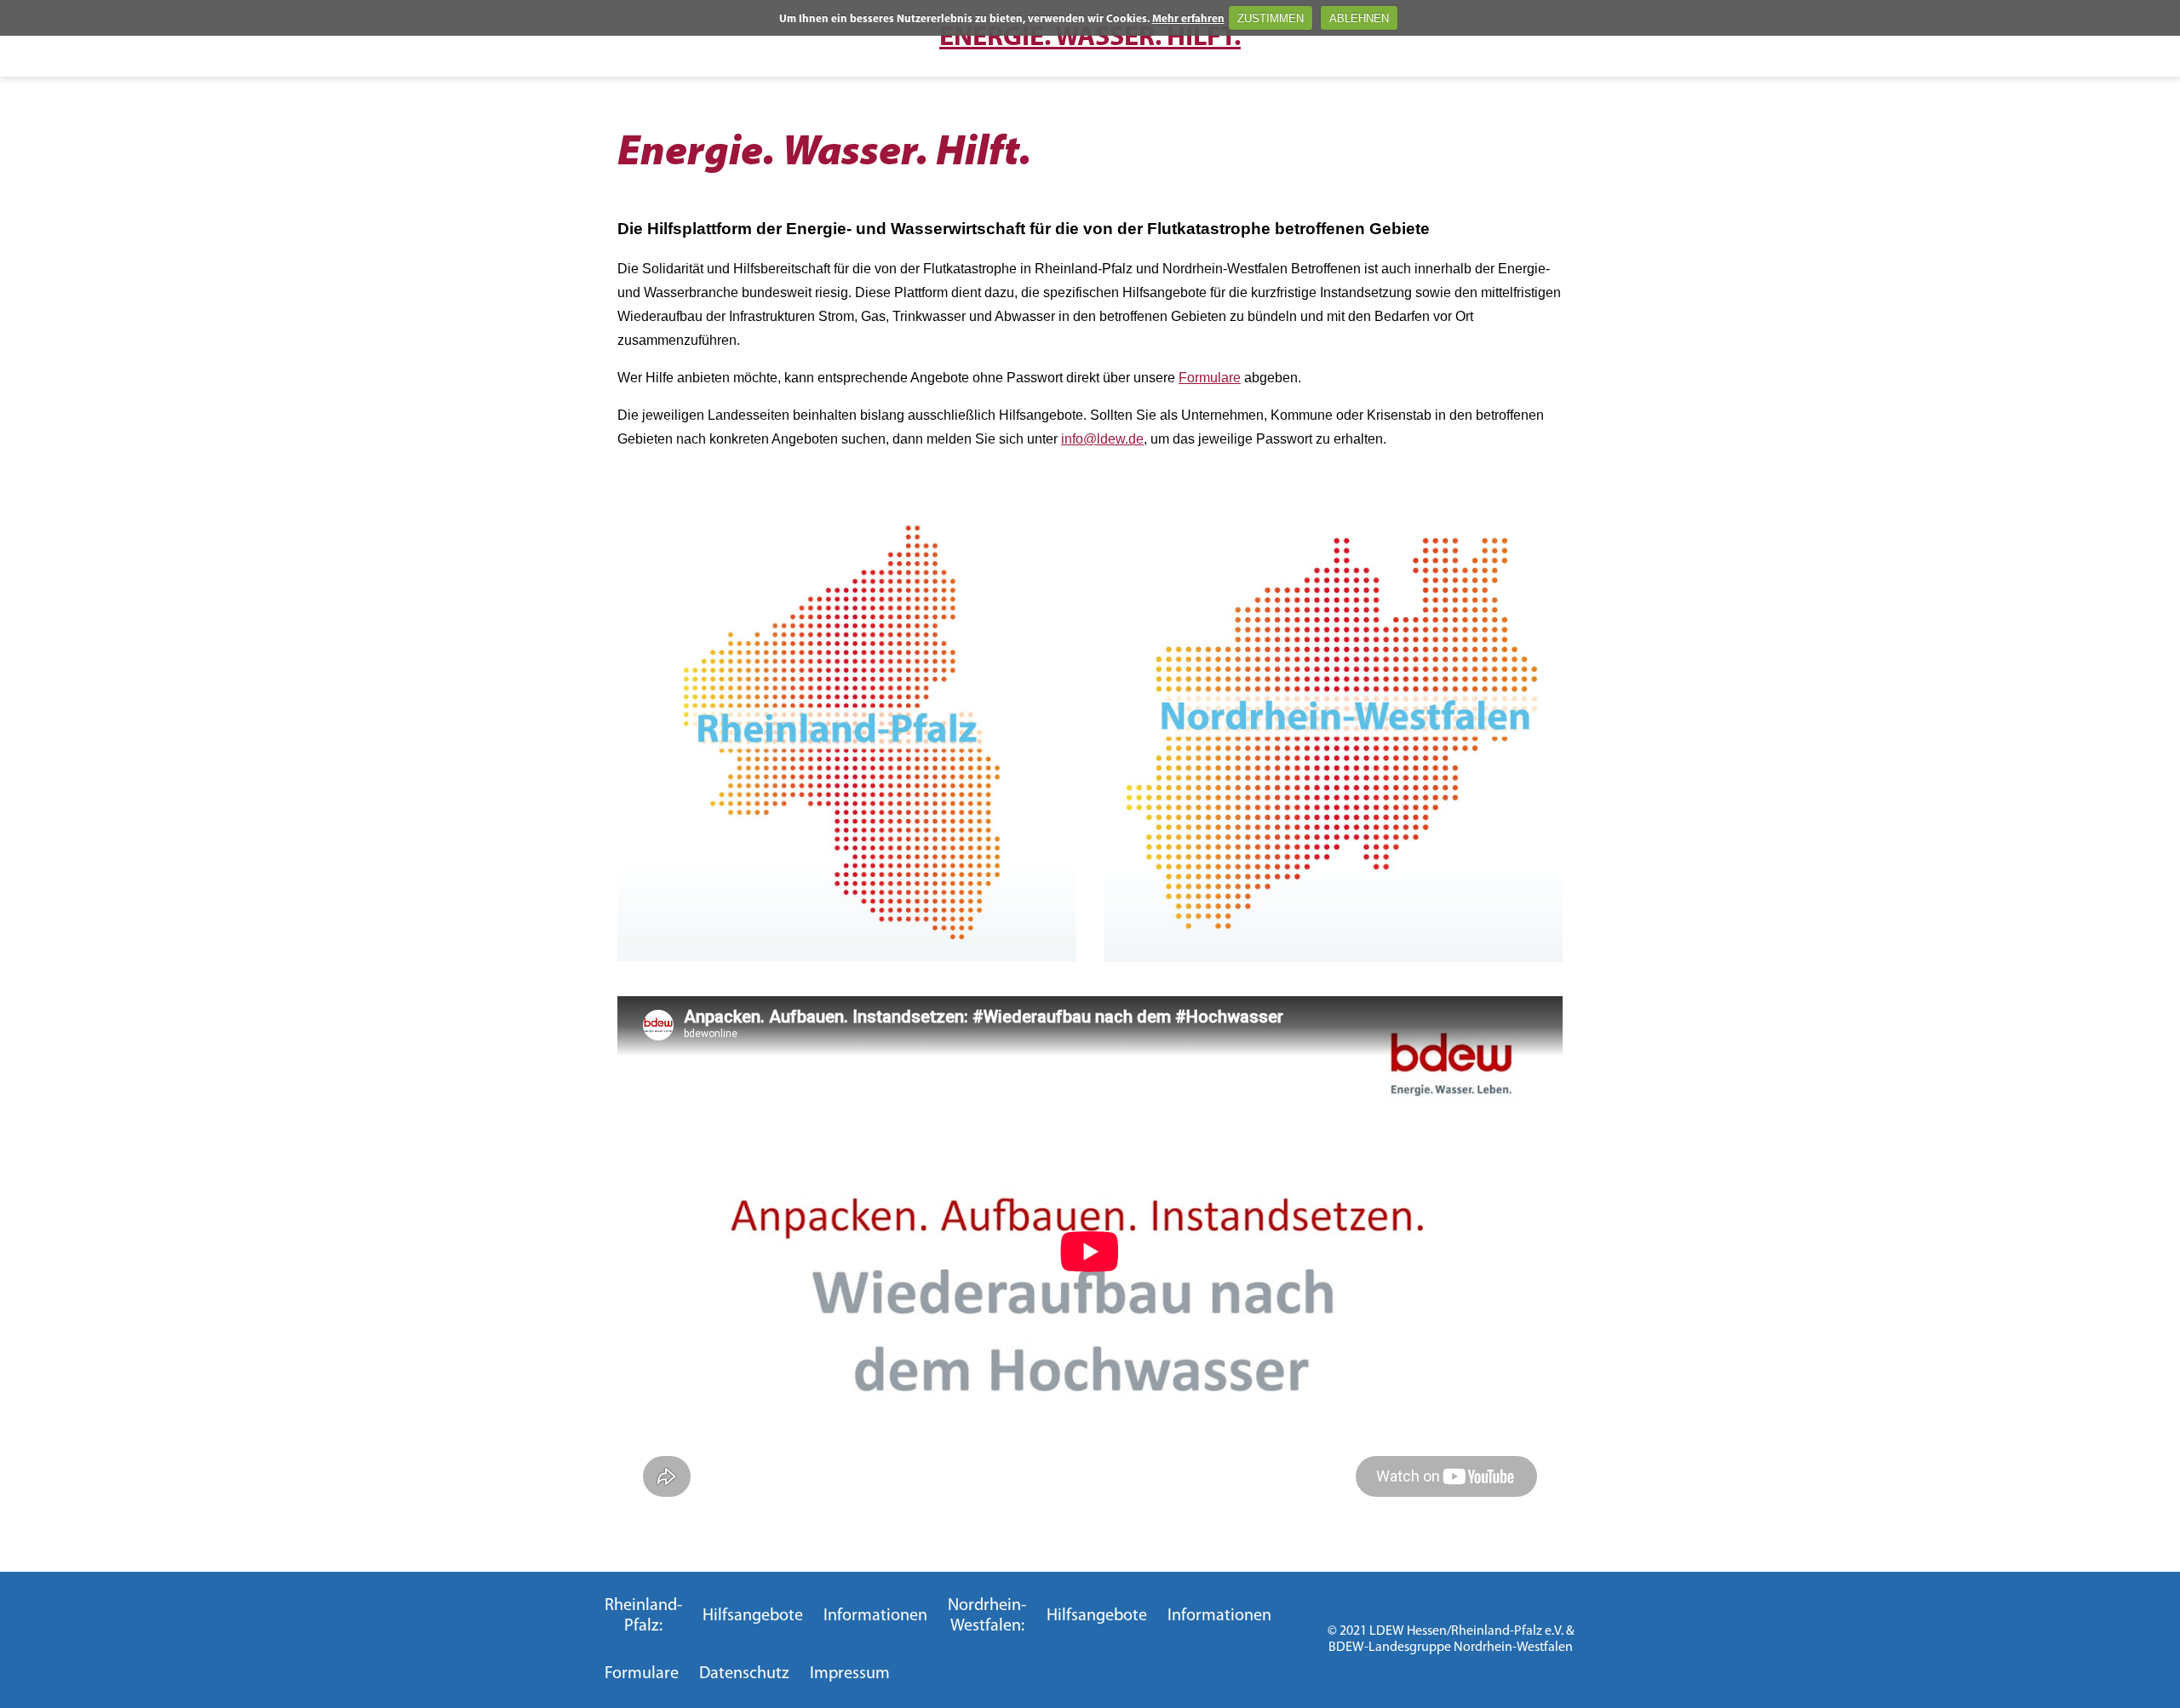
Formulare (1210, 378)
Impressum (850, 1674)
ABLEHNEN (1359, 18)
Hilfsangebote (753, 1616)
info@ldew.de (1102, 439)
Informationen (875, 1616)
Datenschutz (744, 1674)
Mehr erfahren (1188, 19)
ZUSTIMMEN (1271, 18)
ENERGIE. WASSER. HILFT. (1090, 38)
